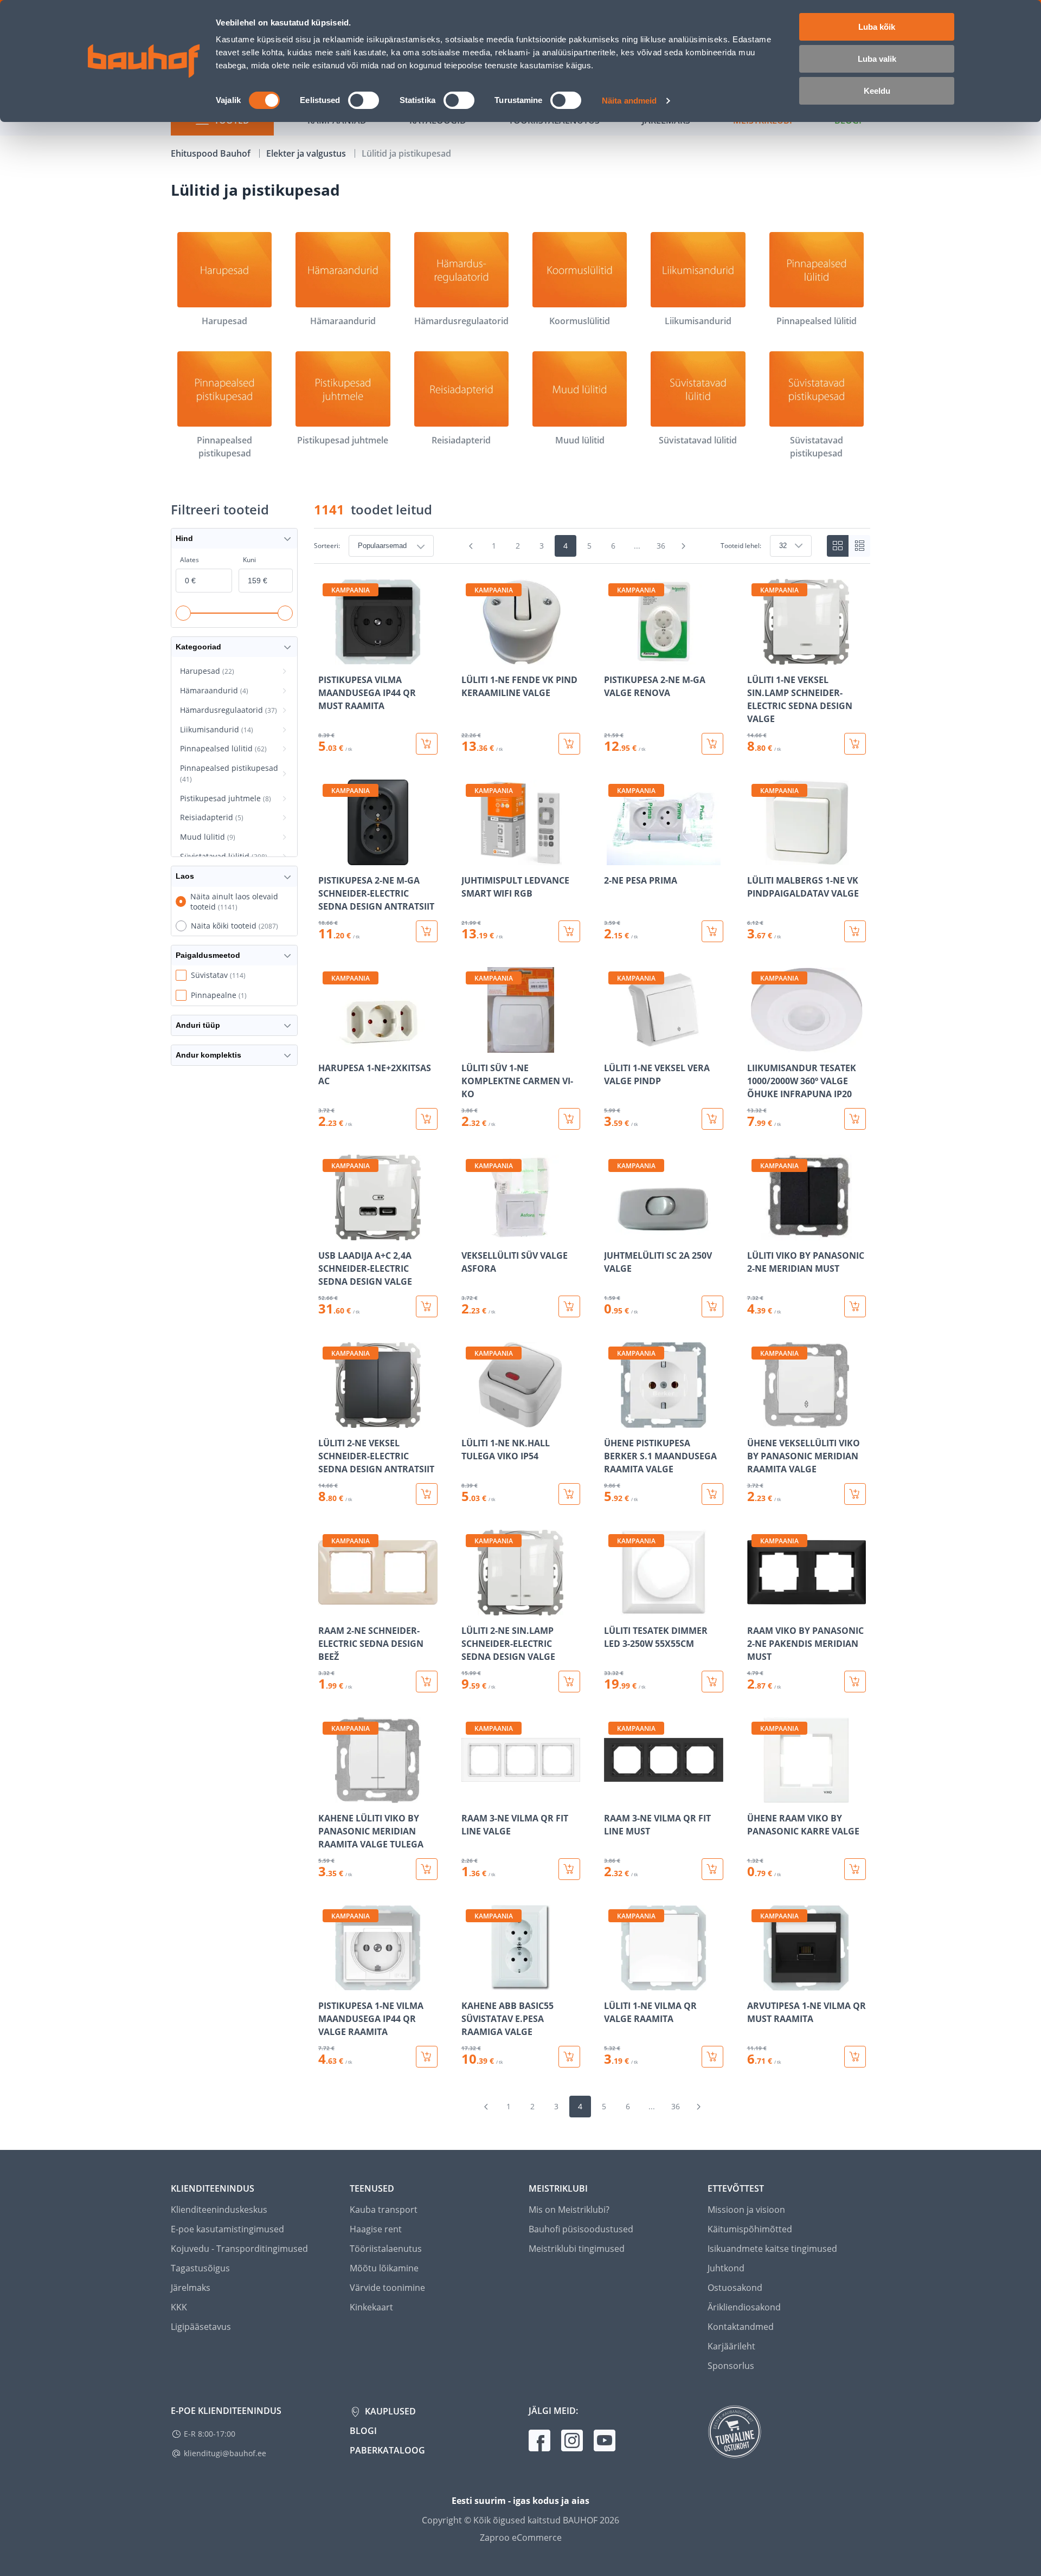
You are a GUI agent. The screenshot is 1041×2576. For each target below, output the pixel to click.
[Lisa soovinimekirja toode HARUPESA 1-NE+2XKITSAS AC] (327, 1045)
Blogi (363, 2431)
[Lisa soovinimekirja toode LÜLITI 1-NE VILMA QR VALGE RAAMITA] (613, 1983)
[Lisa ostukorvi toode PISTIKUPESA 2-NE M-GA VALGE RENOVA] (712, 744)
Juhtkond (726, 2268)
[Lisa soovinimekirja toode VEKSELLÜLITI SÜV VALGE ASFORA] (471, 1233)
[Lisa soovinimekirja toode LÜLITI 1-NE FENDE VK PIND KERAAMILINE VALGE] (471, 657)
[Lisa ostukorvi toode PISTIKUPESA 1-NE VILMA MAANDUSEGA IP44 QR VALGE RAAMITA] (427, 2057)
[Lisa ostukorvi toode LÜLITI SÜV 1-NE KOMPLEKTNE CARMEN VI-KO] (569, 1119)
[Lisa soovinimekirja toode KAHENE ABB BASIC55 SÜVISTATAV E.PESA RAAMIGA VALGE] (471, 1983)
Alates (189, 560)
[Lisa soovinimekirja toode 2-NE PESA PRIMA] (613, 858)
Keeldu (877, 91)
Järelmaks (191, 2288)
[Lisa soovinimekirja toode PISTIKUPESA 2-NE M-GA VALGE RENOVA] (613, 657)
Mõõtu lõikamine (384, 2268)
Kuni (249, 560)
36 (661, 546)
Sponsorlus (731, 2366)
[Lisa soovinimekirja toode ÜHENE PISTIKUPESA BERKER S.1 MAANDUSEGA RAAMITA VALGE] (613, 1420)
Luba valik (877, 59)
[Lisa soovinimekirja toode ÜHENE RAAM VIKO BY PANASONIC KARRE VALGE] (756, 1795)
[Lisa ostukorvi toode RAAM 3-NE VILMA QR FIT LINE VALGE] (569, 1869)
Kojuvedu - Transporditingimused (239, 2249)
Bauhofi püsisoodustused (581, 2229)
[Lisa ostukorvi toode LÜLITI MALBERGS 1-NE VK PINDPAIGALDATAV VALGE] (855, 931)
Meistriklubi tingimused (577, 2249)
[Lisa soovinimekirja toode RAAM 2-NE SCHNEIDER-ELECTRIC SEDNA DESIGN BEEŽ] (327, 1608)
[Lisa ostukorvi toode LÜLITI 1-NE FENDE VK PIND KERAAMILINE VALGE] (569, 744)
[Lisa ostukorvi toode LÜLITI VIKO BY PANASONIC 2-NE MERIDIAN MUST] (855, 1306)
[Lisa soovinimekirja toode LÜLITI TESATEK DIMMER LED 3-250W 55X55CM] (613, 1608)
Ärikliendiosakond (744, 2307)
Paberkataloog (387, 2450)
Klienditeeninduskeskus (219, 2210)
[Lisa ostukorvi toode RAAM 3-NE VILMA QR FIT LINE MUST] (712, 1869)
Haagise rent (376, 2229)
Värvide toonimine (387, 2288)
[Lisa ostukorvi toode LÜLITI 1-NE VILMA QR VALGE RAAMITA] (712, 2057)
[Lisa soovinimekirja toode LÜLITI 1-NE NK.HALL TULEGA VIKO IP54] (471, 1420)
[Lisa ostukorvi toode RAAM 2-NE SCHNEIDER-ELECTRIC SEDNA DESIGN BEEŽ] (427, 1682)
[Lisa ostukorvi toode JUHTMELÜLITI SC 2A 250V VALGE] (712, 1306)
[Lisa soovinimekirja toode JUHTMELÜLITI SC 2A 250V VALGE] (613, 1233)
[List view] (859, 546)
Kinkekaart (371, 2307)
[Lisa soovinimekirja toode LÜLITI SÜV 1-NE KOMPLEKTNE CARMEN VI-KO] (471, 1045)
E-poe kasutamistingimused (227, 2229)
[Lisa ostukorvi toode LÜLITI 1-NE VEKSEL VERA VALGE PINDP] (712, 1119)
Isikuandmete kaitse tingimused (772, 2249)
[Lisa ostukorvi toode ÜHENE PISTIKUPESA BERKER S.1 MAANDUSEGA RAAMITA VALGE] (712, 1494)
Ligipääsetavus (201, 2327)
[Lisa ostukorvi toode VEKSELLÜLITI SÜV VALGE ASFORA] (569, 1306)
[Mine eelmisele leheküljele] (471, 546)
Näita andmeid (629, 101)
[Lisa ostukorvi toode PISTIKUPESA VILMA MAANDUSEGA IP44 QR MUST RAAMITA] (427, 744)
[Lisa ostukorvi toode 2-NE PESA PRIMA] (712, 931)
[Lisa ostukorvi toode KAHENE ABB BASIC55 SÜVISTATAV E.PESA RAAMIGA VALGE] (569, 2057)
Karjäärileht (731, 2346)
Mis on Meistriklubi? (569, 2210)
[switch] (364, 100)
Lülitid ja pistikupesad (406, 153)
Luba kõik (877, 27)
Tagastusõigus (200, 2268)
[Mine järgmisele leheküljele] (684, 546)
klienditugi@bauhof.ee (225, 2453)
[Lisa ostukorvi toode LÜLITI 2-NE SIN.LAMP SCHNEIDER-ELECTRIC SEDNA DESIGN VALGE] (569, 1682)
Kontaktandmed (741, 2327)
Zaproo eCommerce (521, 2538)
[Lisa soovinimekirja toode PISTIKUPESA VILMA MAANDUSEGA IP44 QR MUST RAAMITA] (327, 657)
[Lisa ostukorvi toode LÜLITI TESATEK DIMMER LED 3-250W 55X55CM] (712, 1682)
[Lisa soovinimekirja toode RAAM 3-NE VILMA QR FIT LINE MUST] (613, 1795)
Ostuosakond (735, 2288)
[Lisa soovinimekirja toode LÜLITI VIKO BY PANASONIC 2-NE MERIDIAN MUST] (756, 1233)
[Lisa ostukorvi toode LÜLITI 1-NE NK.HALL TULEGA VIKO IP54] (569, 1494)
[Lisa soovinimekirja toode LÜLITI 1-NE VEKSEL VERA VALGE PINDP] (613, 1045)
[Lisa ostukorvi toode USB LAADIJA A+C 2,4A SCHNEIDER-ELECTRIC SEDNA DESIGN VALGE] (427, 1306)
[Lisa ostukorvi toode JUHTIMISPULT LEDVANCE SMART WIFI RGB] (569, 931)
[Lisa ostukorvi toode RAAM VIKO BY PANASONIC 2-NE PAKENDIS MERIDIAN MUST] (855, 1682)
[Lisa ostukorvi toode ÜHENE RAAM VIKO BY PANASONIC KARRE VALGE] (855, 1869)
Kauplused (389, 2411)
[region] (592, 1323)
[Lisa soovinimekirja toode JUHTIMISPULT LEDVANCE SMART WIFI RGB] (471, 858)
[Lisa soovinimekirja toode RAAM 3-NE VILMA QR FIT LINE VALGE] (471, 1795)
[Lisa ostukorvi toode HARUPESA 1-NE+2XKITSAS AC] (427, 1119)
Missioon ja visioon (746, 2210)
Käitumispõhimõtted (750, 2229)
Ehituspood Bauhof (212, 153)
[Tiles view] (838, 546)
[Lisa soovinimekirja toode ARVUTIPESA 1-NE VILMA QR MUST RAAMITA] (756, 1983)
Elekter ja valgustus (307, 153)
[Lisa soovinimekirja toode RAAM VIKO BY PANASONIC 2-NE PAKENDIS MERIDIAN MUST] (756, 1608)
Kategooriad (198, 647)
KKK (179, 2307)
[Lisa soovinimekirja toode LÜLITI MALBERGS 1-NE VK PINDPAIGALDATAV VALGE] (756, 858)
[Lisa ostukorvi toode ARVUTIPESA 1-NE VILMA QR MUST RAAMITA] (855, 2057)
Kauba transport (384, 2210)
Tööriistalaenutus (386, 2249)
